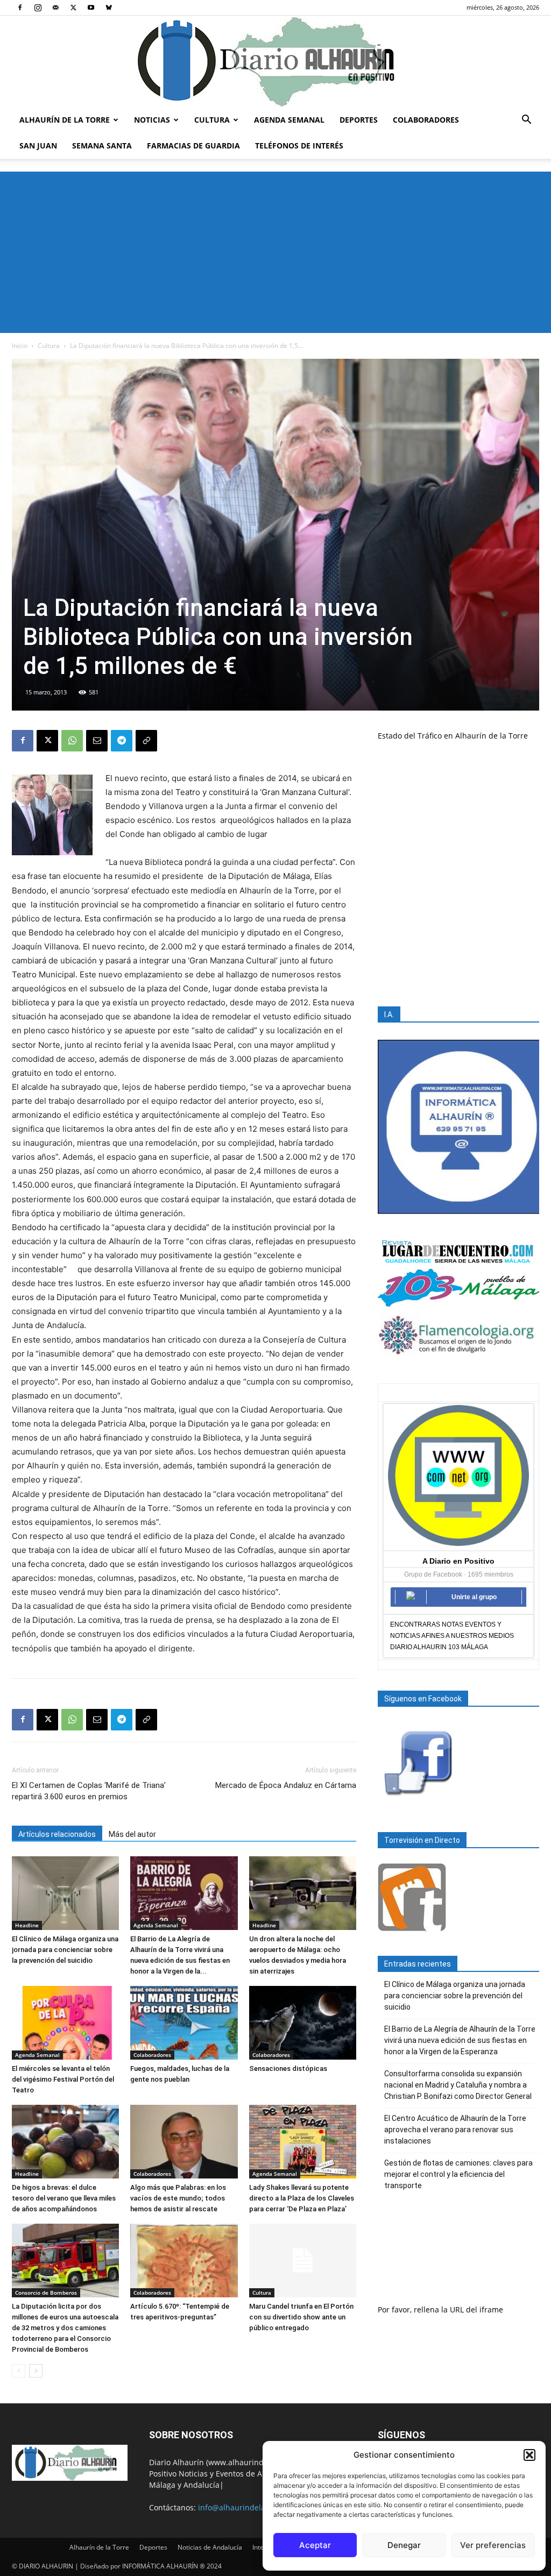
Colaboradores (426, 120)
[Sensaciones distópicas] (303, 2023)
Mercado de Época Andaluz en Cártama (286, 1785)
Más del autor (132, 1834)
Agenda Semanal (289, 120)
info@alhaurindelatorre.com (249, 2507)
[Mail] (55, 8)
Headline (27, 1925)
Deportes (359, 120)
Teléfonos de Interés (299, 146)
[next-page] (36, 2371)
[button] (529, 2455)
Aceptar (315, 2545)
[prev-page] (19, 2371)
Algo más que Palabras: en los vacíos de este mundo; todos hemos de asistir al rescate (178, 2198)
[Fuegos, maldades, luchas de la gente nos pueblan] (184, 2023)
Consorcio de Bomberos (46, 2293)
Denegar (404, 2545)
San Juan (38, 146)
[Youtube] (91, 8)
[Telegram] (122, 741)
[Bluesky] (109, 8)
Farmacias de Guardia (193, 146)
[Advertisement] (275, 252)
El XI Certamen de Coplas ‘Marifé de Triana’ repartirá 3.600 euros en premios (89, 1791)
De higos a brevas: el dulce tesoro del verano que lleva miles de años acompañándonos (64, 2198)
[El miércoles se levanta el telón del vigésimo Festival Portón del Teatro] (65, 2023)
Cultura (212, 120)
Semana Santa (102, 146)
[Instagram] (38, 8)
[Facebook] (20, 8)
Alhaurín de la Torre (65, 120)
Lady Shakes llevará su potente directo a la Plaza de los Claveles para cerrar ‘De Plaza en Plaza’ (302, 2198)
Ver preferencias (493, 2545)
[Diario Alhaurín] (275, 61)
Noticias (152, 120)
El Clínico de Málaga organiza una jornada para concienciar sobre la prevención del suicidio (65, 1950)
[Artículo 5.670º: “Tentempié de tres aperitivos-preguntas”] (184, 2261)
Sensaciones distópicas (288, 2068)
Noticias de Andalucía (210, 2547)
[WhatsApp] (72, 741)
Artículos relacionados (57, 1834)
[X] (73, 8)
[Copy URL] (146, 741)
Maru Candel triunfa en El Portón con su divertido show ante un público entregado (301, 2317)
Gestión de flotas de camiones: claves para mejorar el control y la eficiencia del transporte (458, 2174)
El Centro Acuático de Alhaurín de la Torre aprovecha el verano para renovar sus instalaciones (455, 2130)
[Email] (97, 741)
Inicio (20, 346)
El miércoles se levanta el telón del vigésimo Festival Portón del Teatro (63, 2079)
